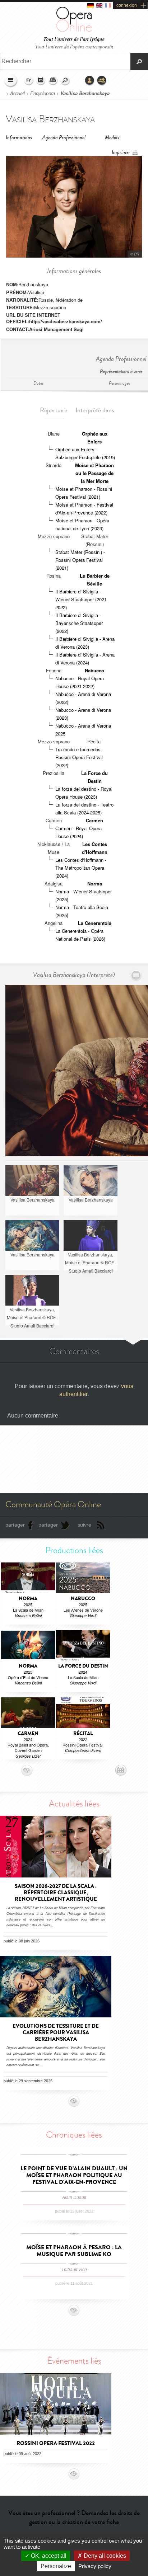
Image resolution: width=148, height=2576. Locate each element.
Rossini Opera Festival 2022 (56, 2443)
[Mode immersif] (136, 975)
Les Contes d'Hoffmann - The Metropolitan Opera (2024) (81, 868)
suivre (84, 1525)
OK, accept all (48, 2556)
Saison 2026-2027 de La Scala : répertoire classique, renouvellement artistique (56, 1893)
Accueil (17, 93)
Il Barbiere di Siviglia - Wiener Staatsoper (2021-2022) (82, 599)
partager (15, 1525)
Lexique (53, 81)
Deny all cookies (104, 2556)
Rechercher (65, 81)
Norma (95, 883)
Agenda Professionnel (64, 138)
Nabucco (94, 670)
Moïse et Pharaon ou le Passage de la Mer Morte (94, 473)
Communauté (102, 81)
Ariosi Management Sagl (56, 329)
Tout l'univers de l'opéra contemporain (74, 46)
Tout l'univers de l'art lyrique (74, 39)
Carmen (94, 820)
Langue (29, 81)
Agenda (41, 81)
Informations (19, 138)
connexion (127, 5)
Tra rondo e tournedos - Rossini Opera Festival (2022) (79, 757)
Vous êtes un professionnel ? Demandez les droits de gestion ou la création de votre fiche (74, 2517)
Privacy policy (95, 2566)
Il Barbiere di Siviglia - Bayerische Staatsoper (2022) (79, 623)
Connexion (90, 81)
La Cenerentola (95, 923)
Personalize (56, 2566)
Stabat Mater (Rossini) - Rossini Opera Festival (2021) (80, 560)
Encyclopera (43, 93)
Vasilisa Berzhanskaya (85, 93)
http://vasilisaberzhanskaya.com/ (66, 321)
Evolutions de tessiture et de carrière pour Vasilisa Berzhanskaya (56, 2032)
